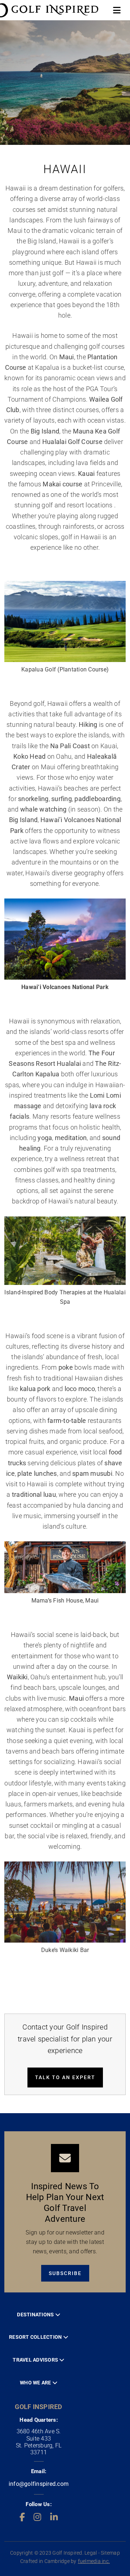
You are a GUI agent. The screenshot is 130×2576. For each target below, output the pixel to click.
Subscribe (65, 2273)
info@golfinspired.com (39, 2484)
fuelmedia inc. (94, 2561)
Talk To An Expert (65, 2077)
